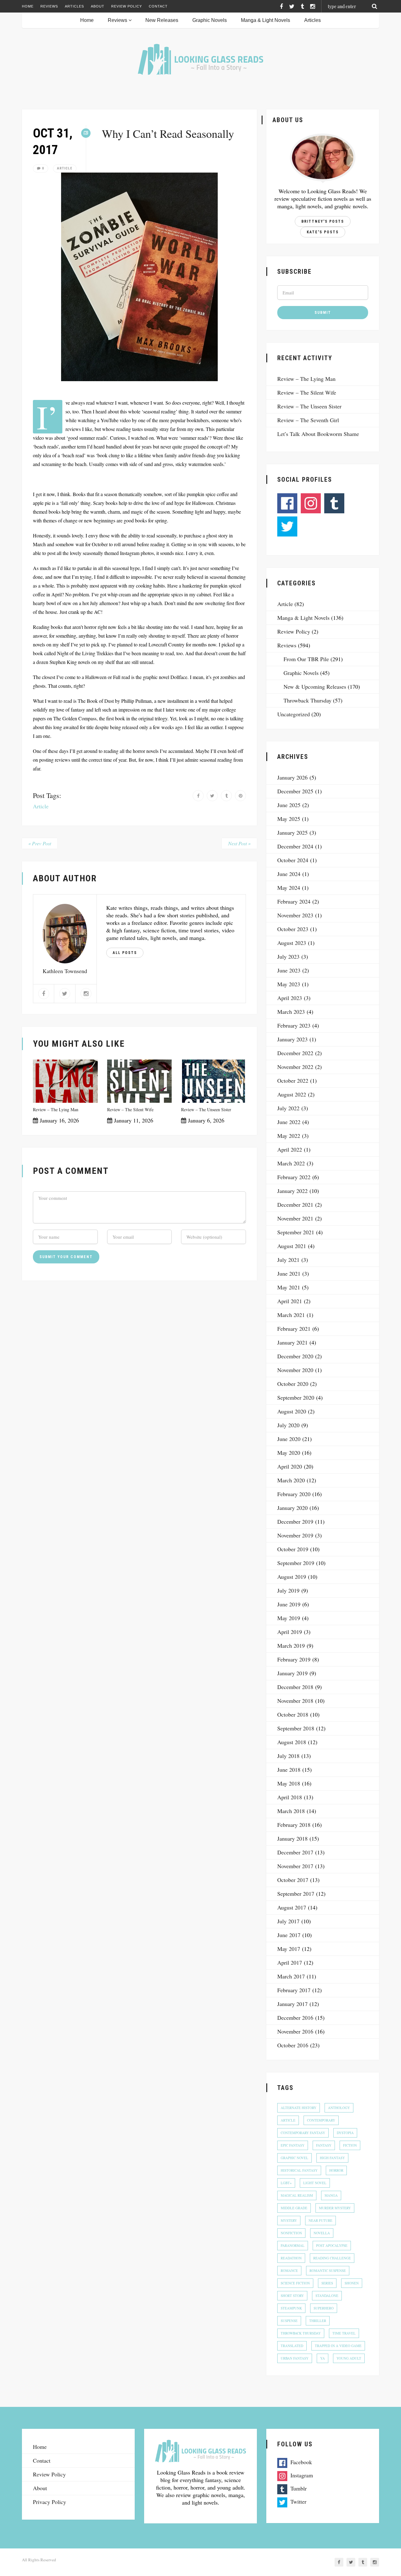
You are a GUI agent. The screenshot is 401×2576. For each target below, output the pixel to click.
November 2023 (295, 915)
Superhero (324, 2308)
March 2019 (291, 1646)
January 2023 (292, 1039)
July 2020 (288, 1425)
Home (28, 6)
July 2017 (288, 1921)
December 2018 (295, 1687)
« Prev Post (40, 843)
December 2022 (295, 1053)
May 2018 (289, 1783)
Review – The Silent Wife (130, 1109)
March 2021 (291, 1315)
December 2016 (295, 2018)
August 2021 (292, 1246)
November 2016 (295, 2031)
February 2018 (294, 1825)
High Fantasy (332, 2158)
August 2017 (292, 1907)
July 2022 (288, 1108)
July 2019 (288, 1590)
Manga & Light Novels (266, 20)
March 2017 (291, 1976)
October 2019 (293, 1549)
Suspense (289, 2321)
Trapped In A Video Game (338, 2346)
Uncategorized (294, 714)
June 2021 (289, 1273)
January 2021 (292, 1342)
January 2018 (292, 1838)
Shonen (352, 2283)
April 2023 (290, 998)
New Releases (162, 20)
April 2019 (290, 1632)
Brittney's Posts (323, 221)
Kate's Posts (323, 232)
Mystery (289, 2220)
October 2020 (293, 1384)
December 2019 (295, 1521)
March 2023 (291, 1012)
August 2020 (292, 1411)
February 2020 (294, 1494)
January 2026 (292, 777)
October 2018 (293, 1714)
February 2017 (294, 1990)
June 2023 (289, 970)
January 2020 (292, 1508)
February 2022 (294, 1177)
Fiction (350, 2145)
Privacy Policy (49, 2502)
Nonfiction (291, 2233)
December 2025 (295, 791)
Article (65, 168)
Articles (74, 6)
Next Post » (239, 843)
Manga (331, 2195)
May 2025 (289, 819)
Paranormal (293, 2245)
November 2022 (295, 1067)
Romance (289, 2270)
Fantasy (324, 2145)
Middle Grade (294, 2208)
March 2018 (291, 1811)
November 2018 (295, 1701)
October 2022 (293, 1081)
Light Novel (315, 2183)
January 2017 (292, 2004)
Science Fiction (295, 2283)
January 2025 (292, 832)
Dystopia (345, 2133)
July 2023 (288, 956)
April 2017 (290, 1962)
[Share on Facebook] (198, 796)
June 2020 (289, 1439)
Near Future (320, 2220)
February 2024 (294, 901)
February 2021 (294, 1329)
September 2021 (296, 1232)
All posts (125, 953)
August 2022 (292, 1094)
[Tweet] (212, 796)
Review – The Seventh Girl (308, 420)
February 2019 (294, 1659)
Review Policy (127, 6)
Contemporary (321, 2120)
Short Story (292, 2296)
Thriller (318, 2321)
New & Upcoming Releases (315, 687)
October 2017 (293, 1880)
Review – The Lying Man (56, 1109)
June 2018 (289, 1770)
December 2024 (295, 846)
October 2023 (293, 929)
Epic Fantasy (293, 2145)
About (98, 6)
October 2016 (293, 2045)
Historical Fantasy (299, 2170)
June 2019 (289, 1604)
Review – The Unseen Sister (206, 1109)
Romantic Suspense (328, 2270)
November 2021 (295, 1218)
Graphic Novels (210, 20)
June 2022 (289, 1122)
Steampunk (291, 2308)
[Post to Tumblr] (226, 796)
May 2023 (289, 984)
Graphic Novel (294, 2158)
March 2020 (291, 1480)
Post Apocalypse (332, 2245)
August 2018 (292, 1742)
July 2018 (288, 1756)
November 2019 (295, 1535)
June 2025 (289, 805)
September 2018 (296, 1728)
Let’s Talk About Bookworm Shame (318, 434)
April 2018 (290, 1797)
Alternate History (299, 2108)
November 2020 (295, 1370)
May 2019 (289, 1618)
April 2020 (290, 1466)
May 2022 (289, 1136)
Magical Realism (297, 2195)
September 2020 (296, 1397)
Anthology (339, 2108)
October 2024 (293, 860)
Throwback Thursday (307, 700)
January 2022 (292, 1191)
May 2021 (289, 1287)
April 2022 (290, 1149)
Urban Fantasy (295, 2358)
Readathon (291, 2258)
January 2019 (292, 1673)
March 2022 (291, 1163)
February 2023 (294, 1025)
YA (323, 2358)
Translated (292, 2346)
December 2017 (295, 1852)
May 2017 (289, 1949)
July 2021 (288, 1260)
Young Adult (349, 2358)
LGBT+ (286, 2183)
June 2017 (289, 1935)
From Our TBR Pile (306, 659)
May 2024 (289, 888)
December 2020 (295, 1356)
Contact (158, 6)
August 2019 (292, 1577)
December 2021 (295, 1205)
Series (327, 2283)
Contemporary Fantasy (303, 2133)
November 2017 (295, 1866)
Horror (336, 2170)
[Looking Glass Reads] (200, 59)
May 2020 (289, 1453)
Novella (322, 2233)
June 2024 (289, 874)
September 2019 (296, 1563)
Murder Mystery (335, 2208)
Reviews (49, 6)
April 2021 (290, 1301)
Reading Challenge (332, 2258)
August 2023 (292, 943)
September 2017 (296, 1894)
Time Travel (344, 2333)
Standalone (327, 2296)
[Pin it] (240, 796)
